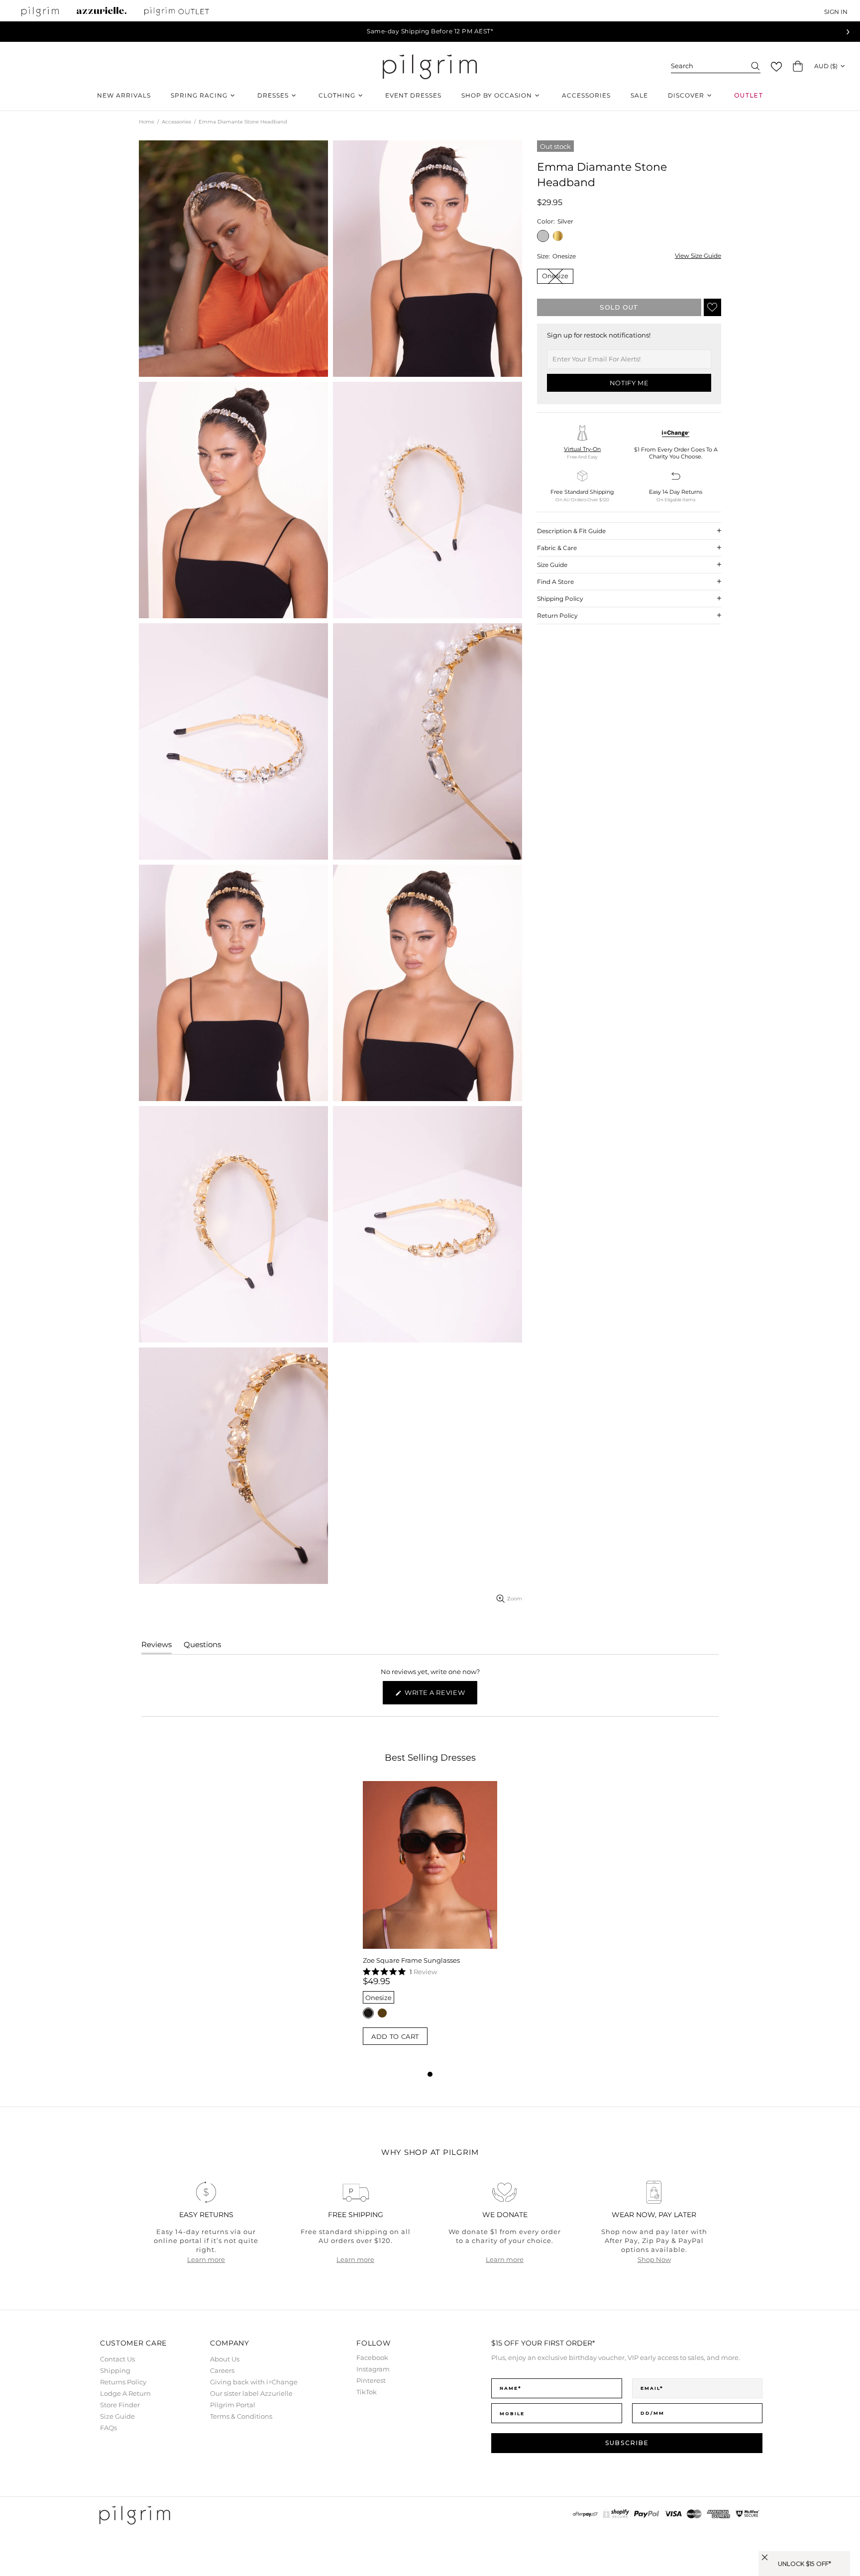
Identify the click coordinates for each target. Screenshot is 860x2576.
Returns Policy (123, 2382)
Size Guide (117, 2416)
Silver (543, 236)
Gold (558, 236)
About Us (225, 2359)
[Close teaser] (765, 2557)
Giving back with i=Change (254, 2382)
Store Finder (120, 2405)
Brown (382, 2013)
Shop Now (654, 2259)
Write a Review (440, 1696)
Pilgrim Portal (233, 2405)
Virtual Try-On (582, 449)
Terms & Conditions (241, 2416)
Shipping (115, 2370)
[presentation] (848, 32)
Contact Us (117, 2359)
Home (147, 122)
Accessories (176, 122)
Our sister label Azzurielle (251, 2393)
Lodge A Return (125, 2393)
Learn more (206, 2259)
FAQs (108, 2428)
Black (368, 2013)
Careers (222, 2370)
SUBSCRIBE (627, 2443)
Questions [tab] (202, 1647)
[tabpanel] (430, 1925)
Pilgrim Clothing (430, 66)
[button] (776, 67)
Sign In (836, 12)
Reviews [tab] (157, 1647)
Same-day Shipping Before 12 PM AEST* (430, 31)
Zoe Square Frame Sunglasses (411, 1960)
